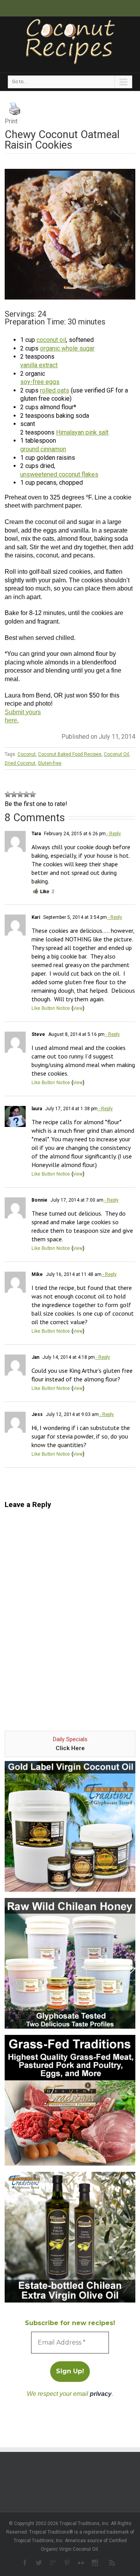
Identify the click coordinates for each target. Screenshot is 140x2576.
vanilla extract (39, 365)
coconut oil (51, 340)
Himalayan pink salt (82, 432)
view (78, 1008)
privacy (101, 2394)
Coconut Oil (116, 754)
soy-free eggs (40, 382)
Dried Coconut (20, 763)
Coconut (27, 754)
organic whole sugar (67, 348)
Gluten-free (50, 763)
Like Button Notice (51, 1008)
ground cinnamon (43, 449)
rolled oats (55, 390)
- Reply (113, 834)
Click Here (70, 1748)
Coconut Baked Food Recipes (70, 754)
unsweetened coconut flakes (59, 474)
